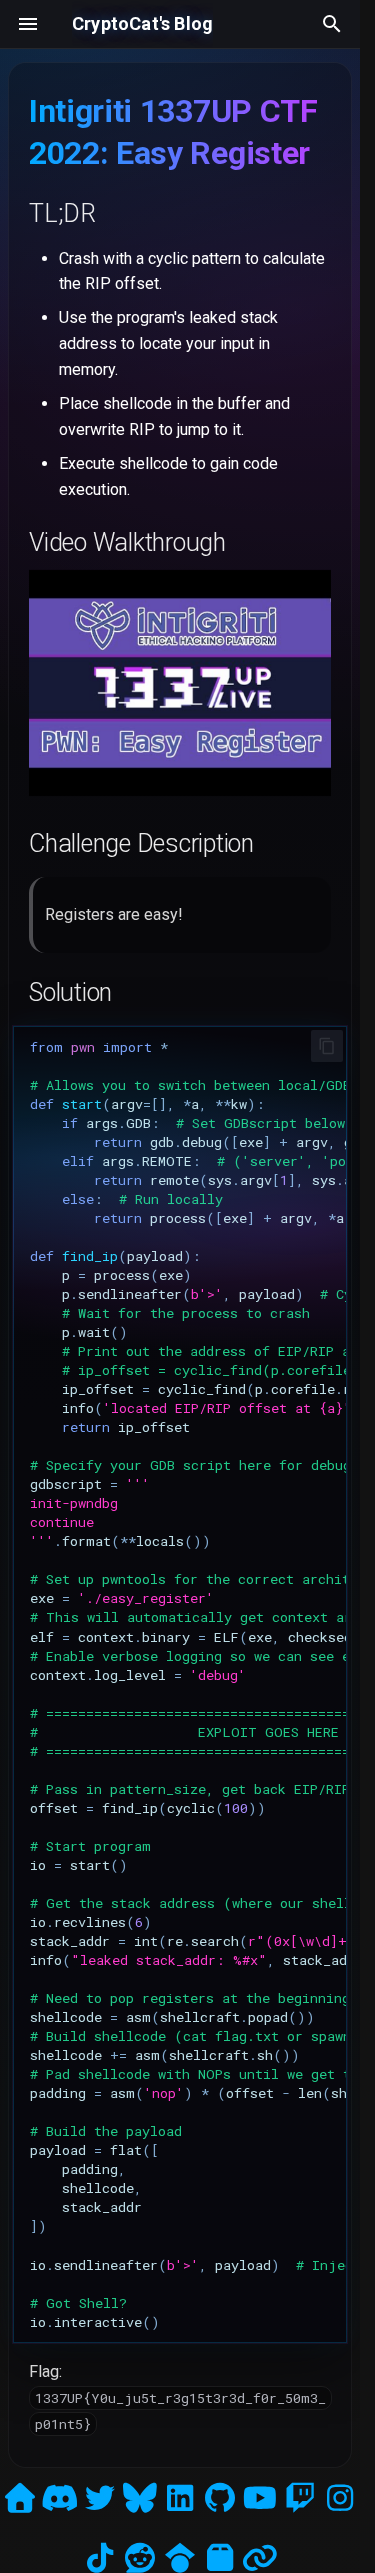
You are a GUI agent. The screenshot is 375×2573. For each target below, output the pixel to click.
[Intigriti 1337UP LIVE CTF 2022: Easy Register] (180, 790)
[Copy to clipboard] (327, 1046)
